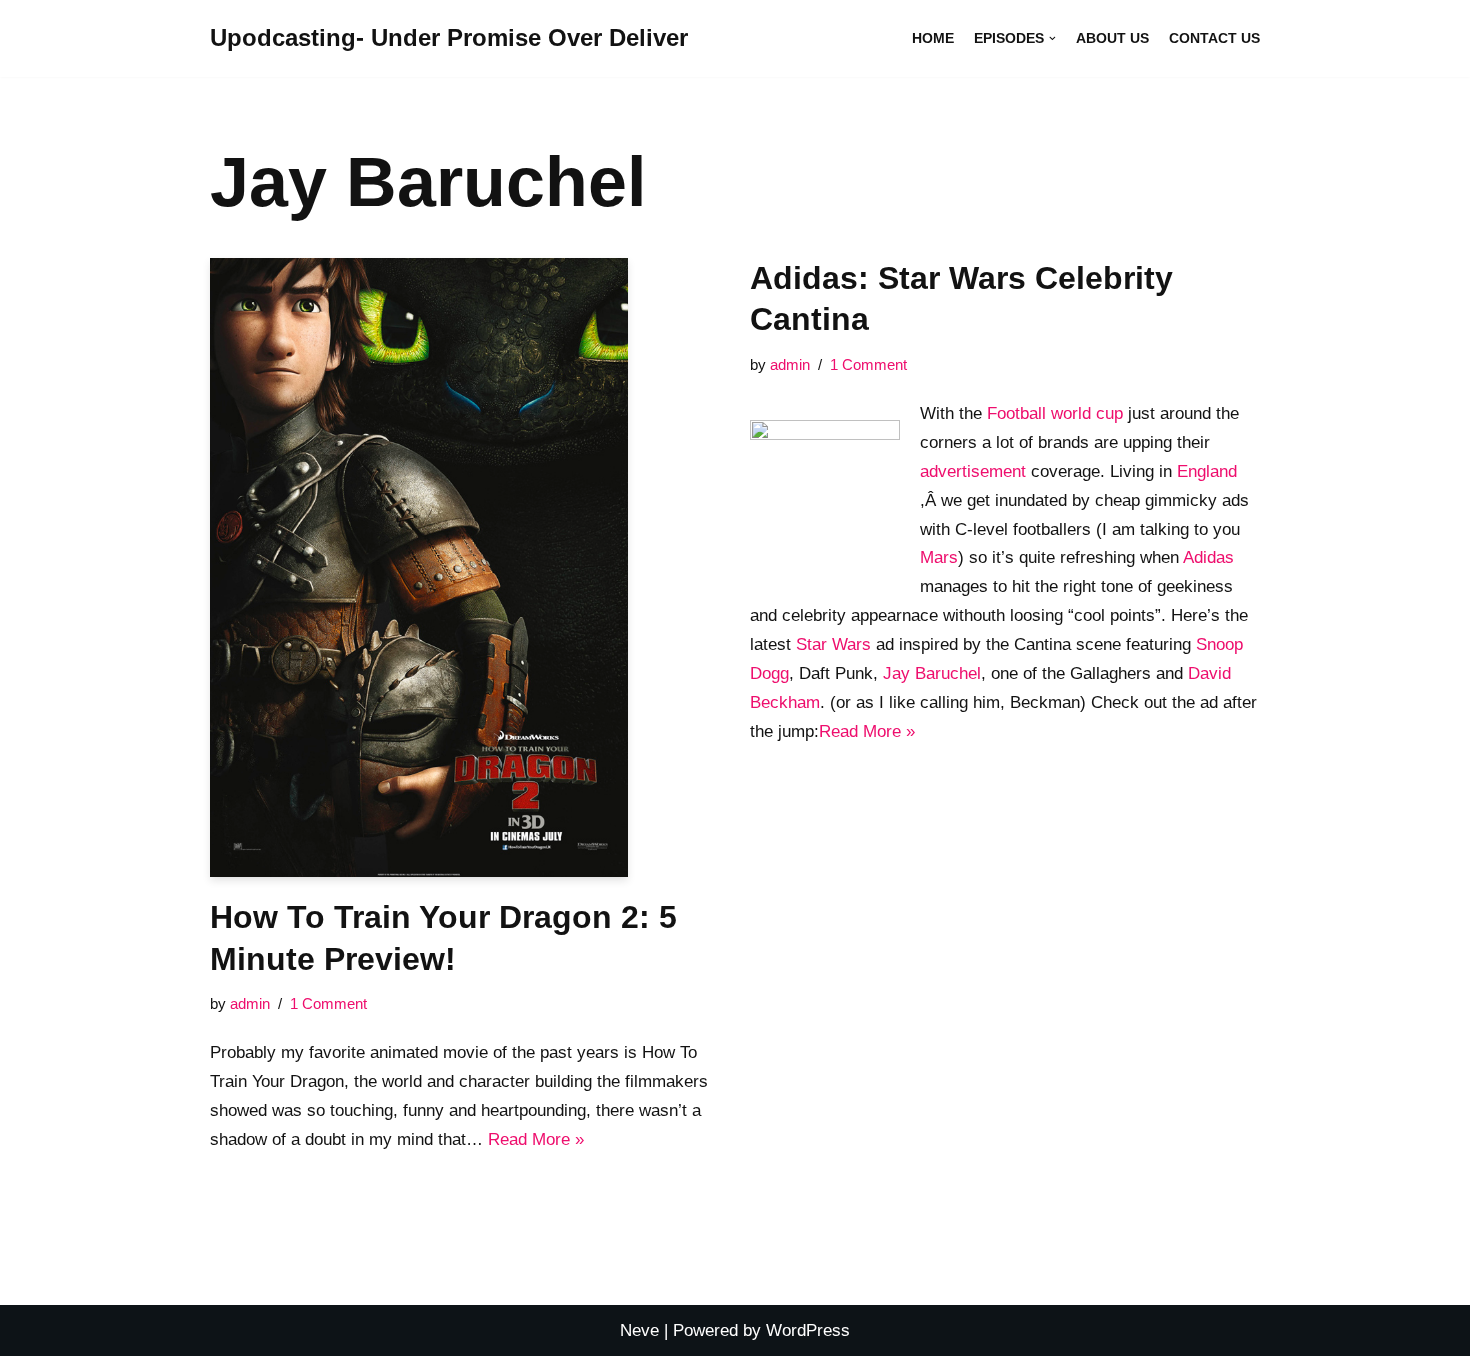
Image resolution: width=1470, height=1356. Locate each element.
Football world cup (1055, 413)
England (1207, 471)
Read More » (536, 1139)
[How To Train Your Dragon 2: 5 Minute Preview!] (465, 567)
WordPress (808, 1330)
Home (933, 38)
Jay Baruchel (932, 673)
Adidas (1208, 557)
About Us (1112, 38)
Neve (639, 1330)
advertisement (973, 471)
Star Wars (833, 644)
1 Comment (328, 1003)
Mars (939, 557)
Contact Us (1214, 38)
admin (250, 1003)
